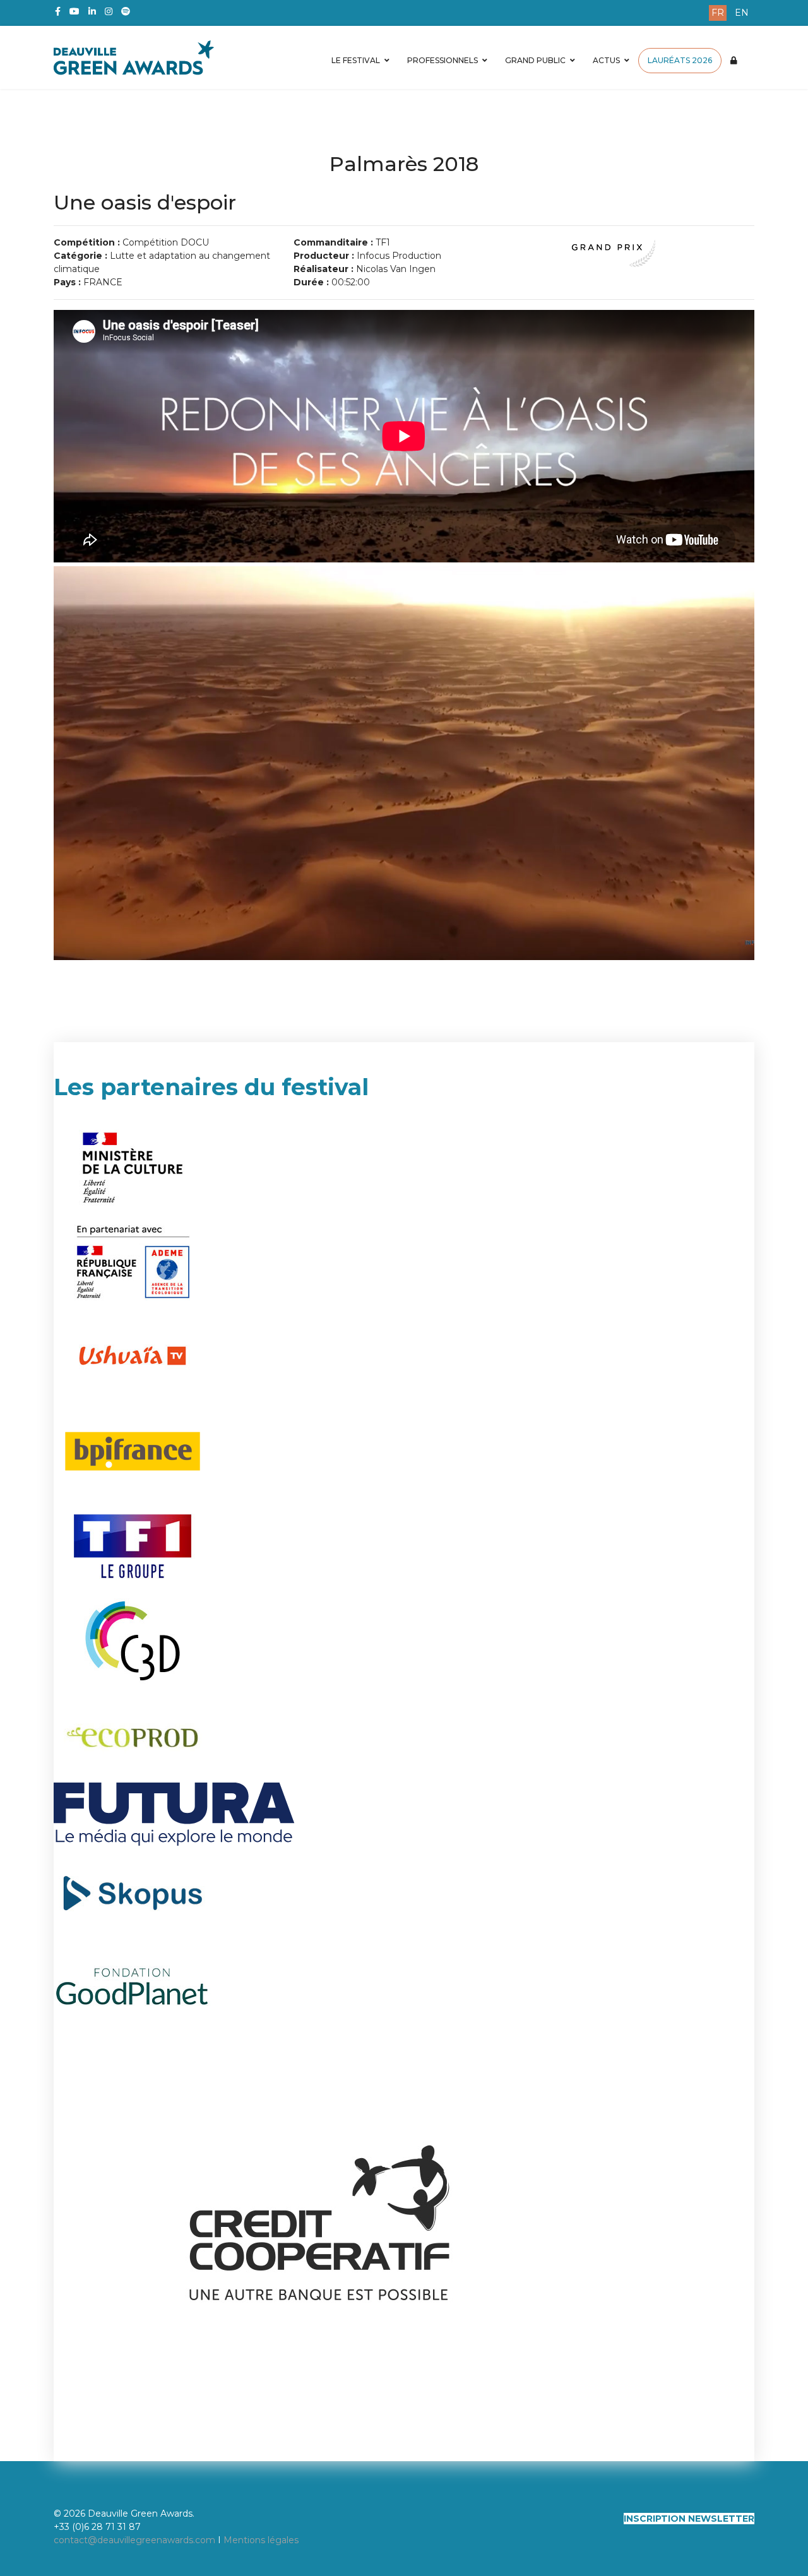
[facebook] (58, 11)
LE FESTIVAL (356, 60)
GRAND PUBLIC (535, 60)
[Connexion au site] (734, 61)
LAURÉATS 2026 (680, 60)
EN (742, 13)
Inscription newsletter (689, 2519)
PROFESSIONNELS (443, 60)
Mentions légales (261, 2540)
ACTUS (606, 60)
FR (718, 13)
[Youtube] (74, 11)
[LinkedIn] (92, 11)
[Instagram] (109, 11)
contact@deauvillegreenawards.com (134, 2540)
